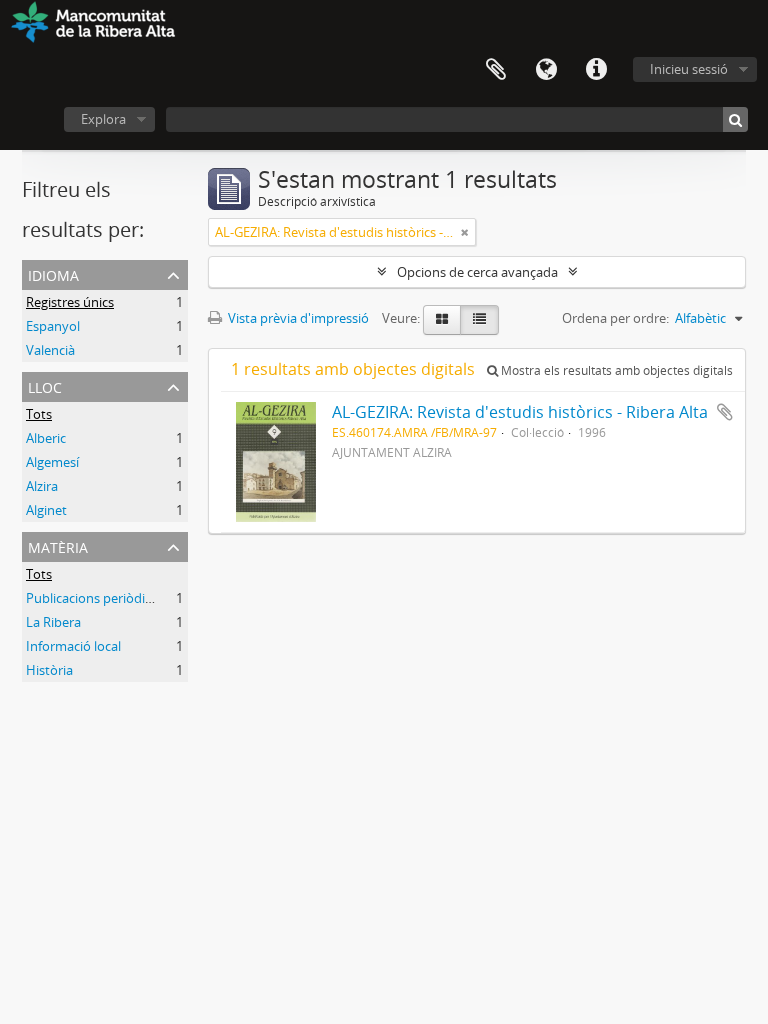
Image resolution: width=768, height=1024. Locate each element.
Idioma (546, 70)
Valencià (50, 350)
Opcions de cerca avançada (477, 272)
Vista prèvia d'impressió (297, 318)
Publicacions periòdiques (100, 598)
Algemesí (52, 462)
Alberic (46, 438)
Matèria (58, 545)
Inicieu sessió (689, 69)
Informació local (73, 646)
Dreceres (596, 70)
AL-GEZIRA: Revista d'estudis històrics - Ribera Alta (520, 412)
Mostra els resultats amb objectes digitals (615, 370)
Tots (39, 414)
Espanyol (53, 326)
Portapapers (496, 70)
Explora (103, 119)
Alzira (42, 486)
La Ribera (53, 622)
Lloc (45, 385)
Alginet (46, 510)
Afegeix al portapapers (725, 412)
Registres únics (70, 302)
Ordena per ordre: (615, 318)
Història (49, 670)
